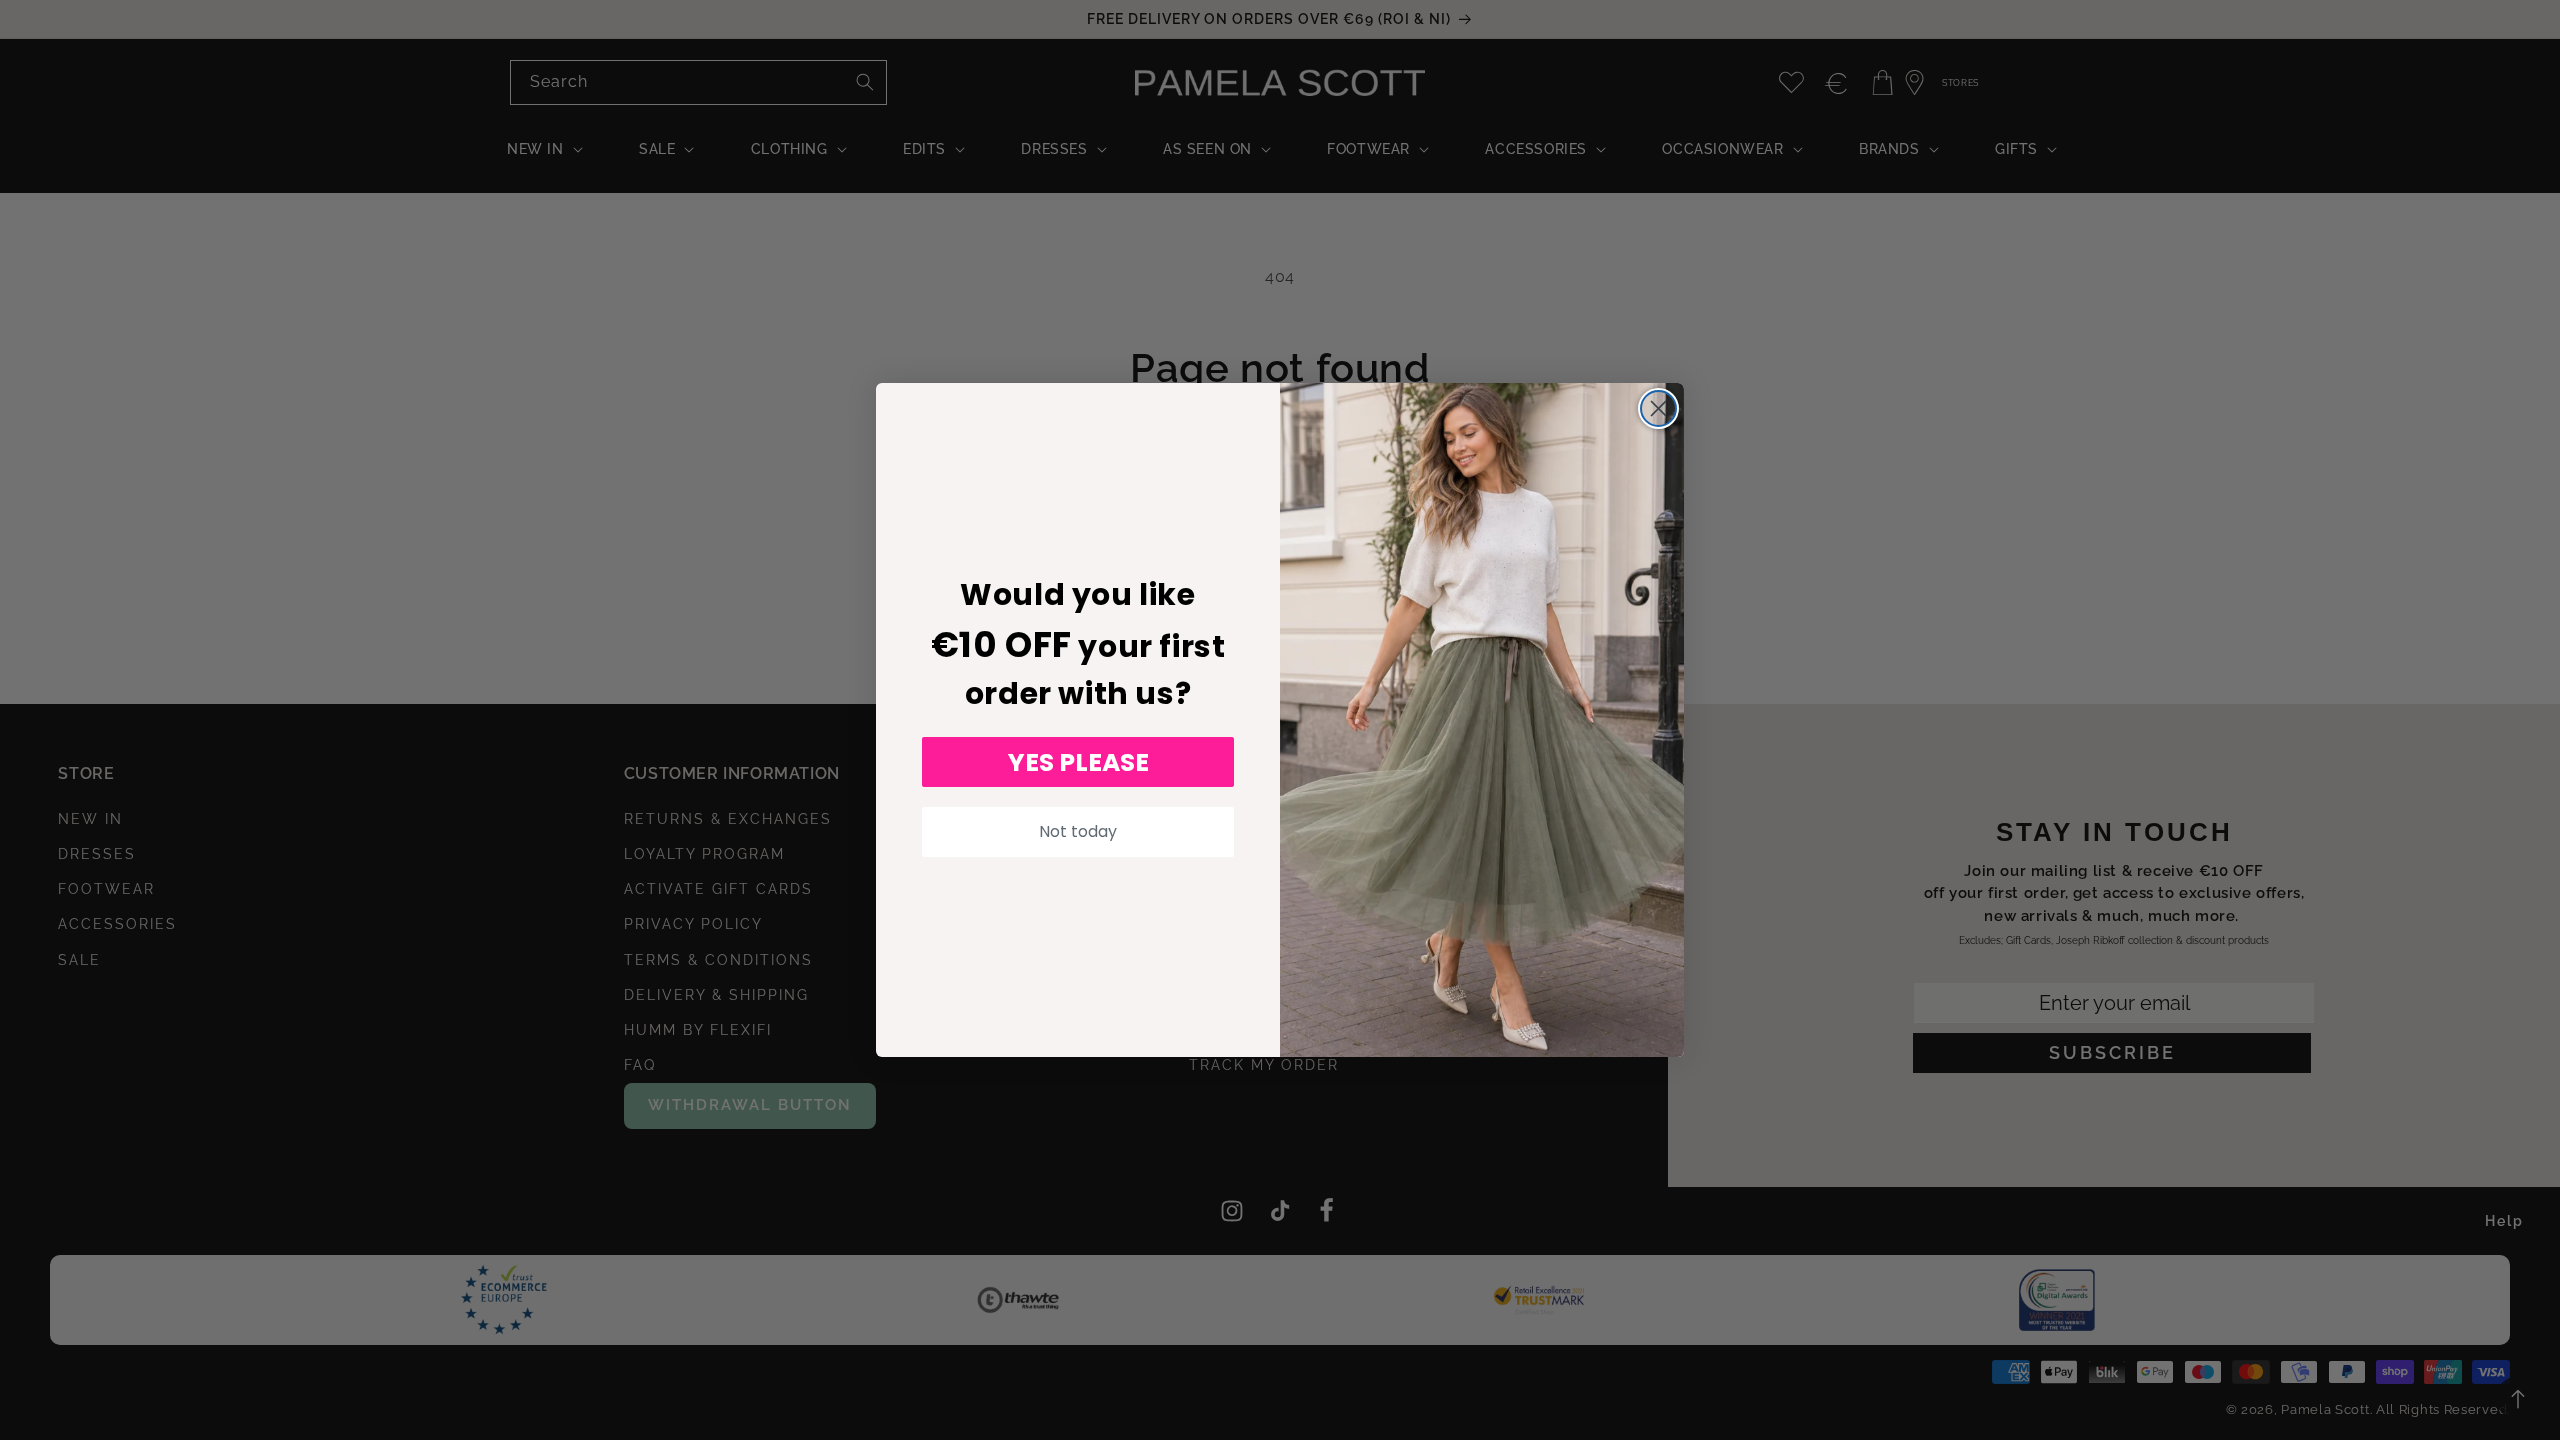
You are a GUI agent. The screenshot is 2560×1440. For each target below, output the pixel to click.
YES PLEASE (1078, 762)
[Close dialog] (1658, 408)
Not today (1078, 831)
